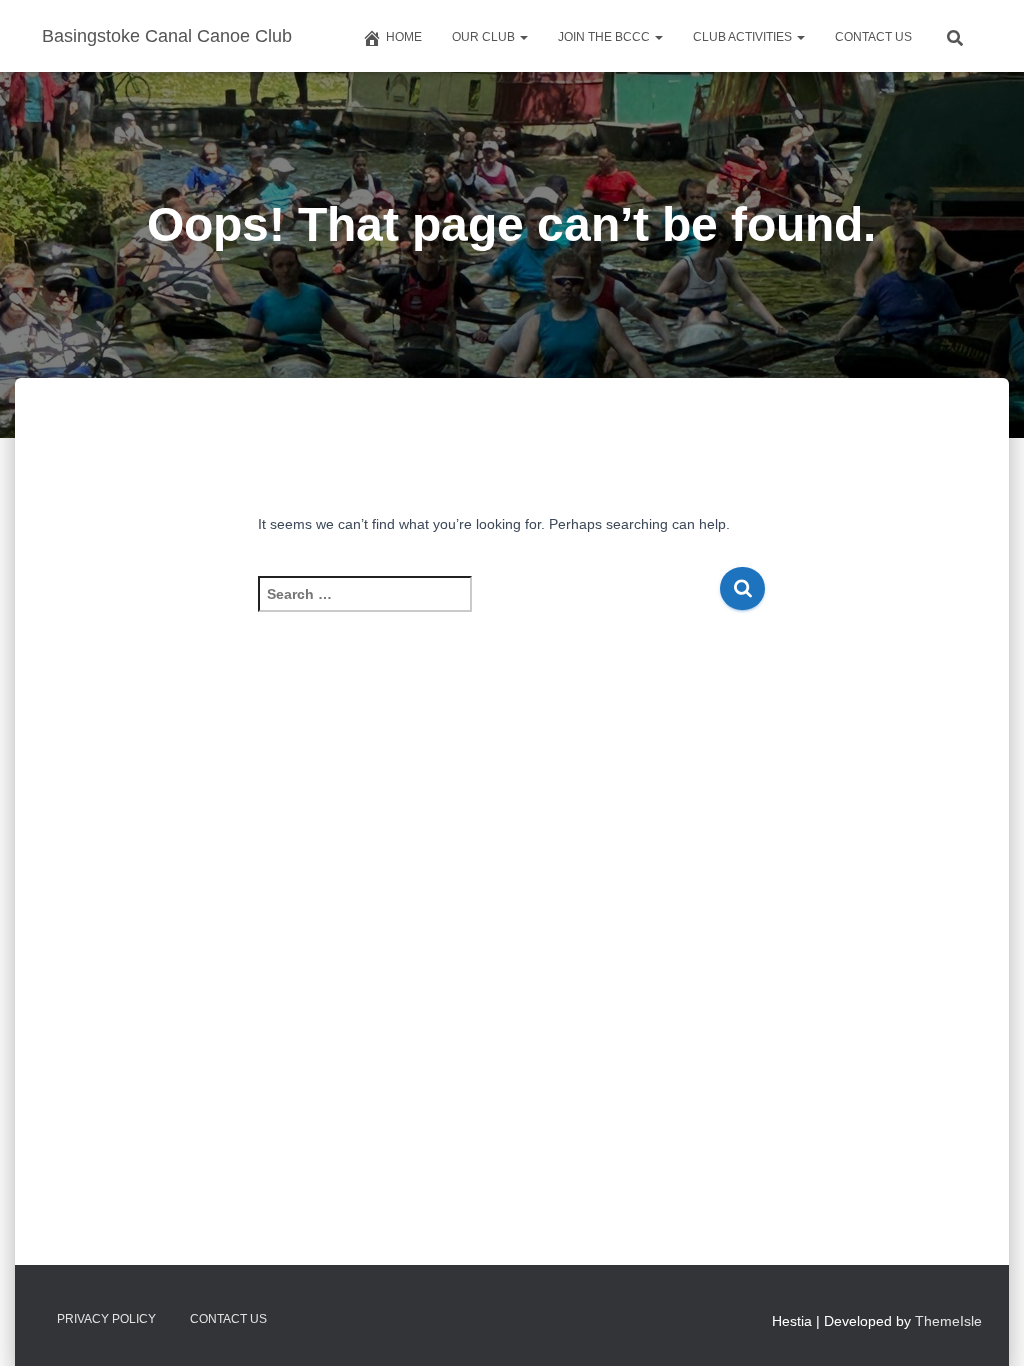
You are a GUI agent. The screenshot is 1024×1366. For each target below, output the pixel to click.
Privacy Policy (106, 1319)
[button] (523, 37)
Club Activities (744, 37)
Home (404, 37)
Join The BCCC (605, 37)
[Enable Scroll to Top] (984, 1326)
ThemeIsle (948, 1321)
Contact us (873, 37)
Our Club (485, 37)
